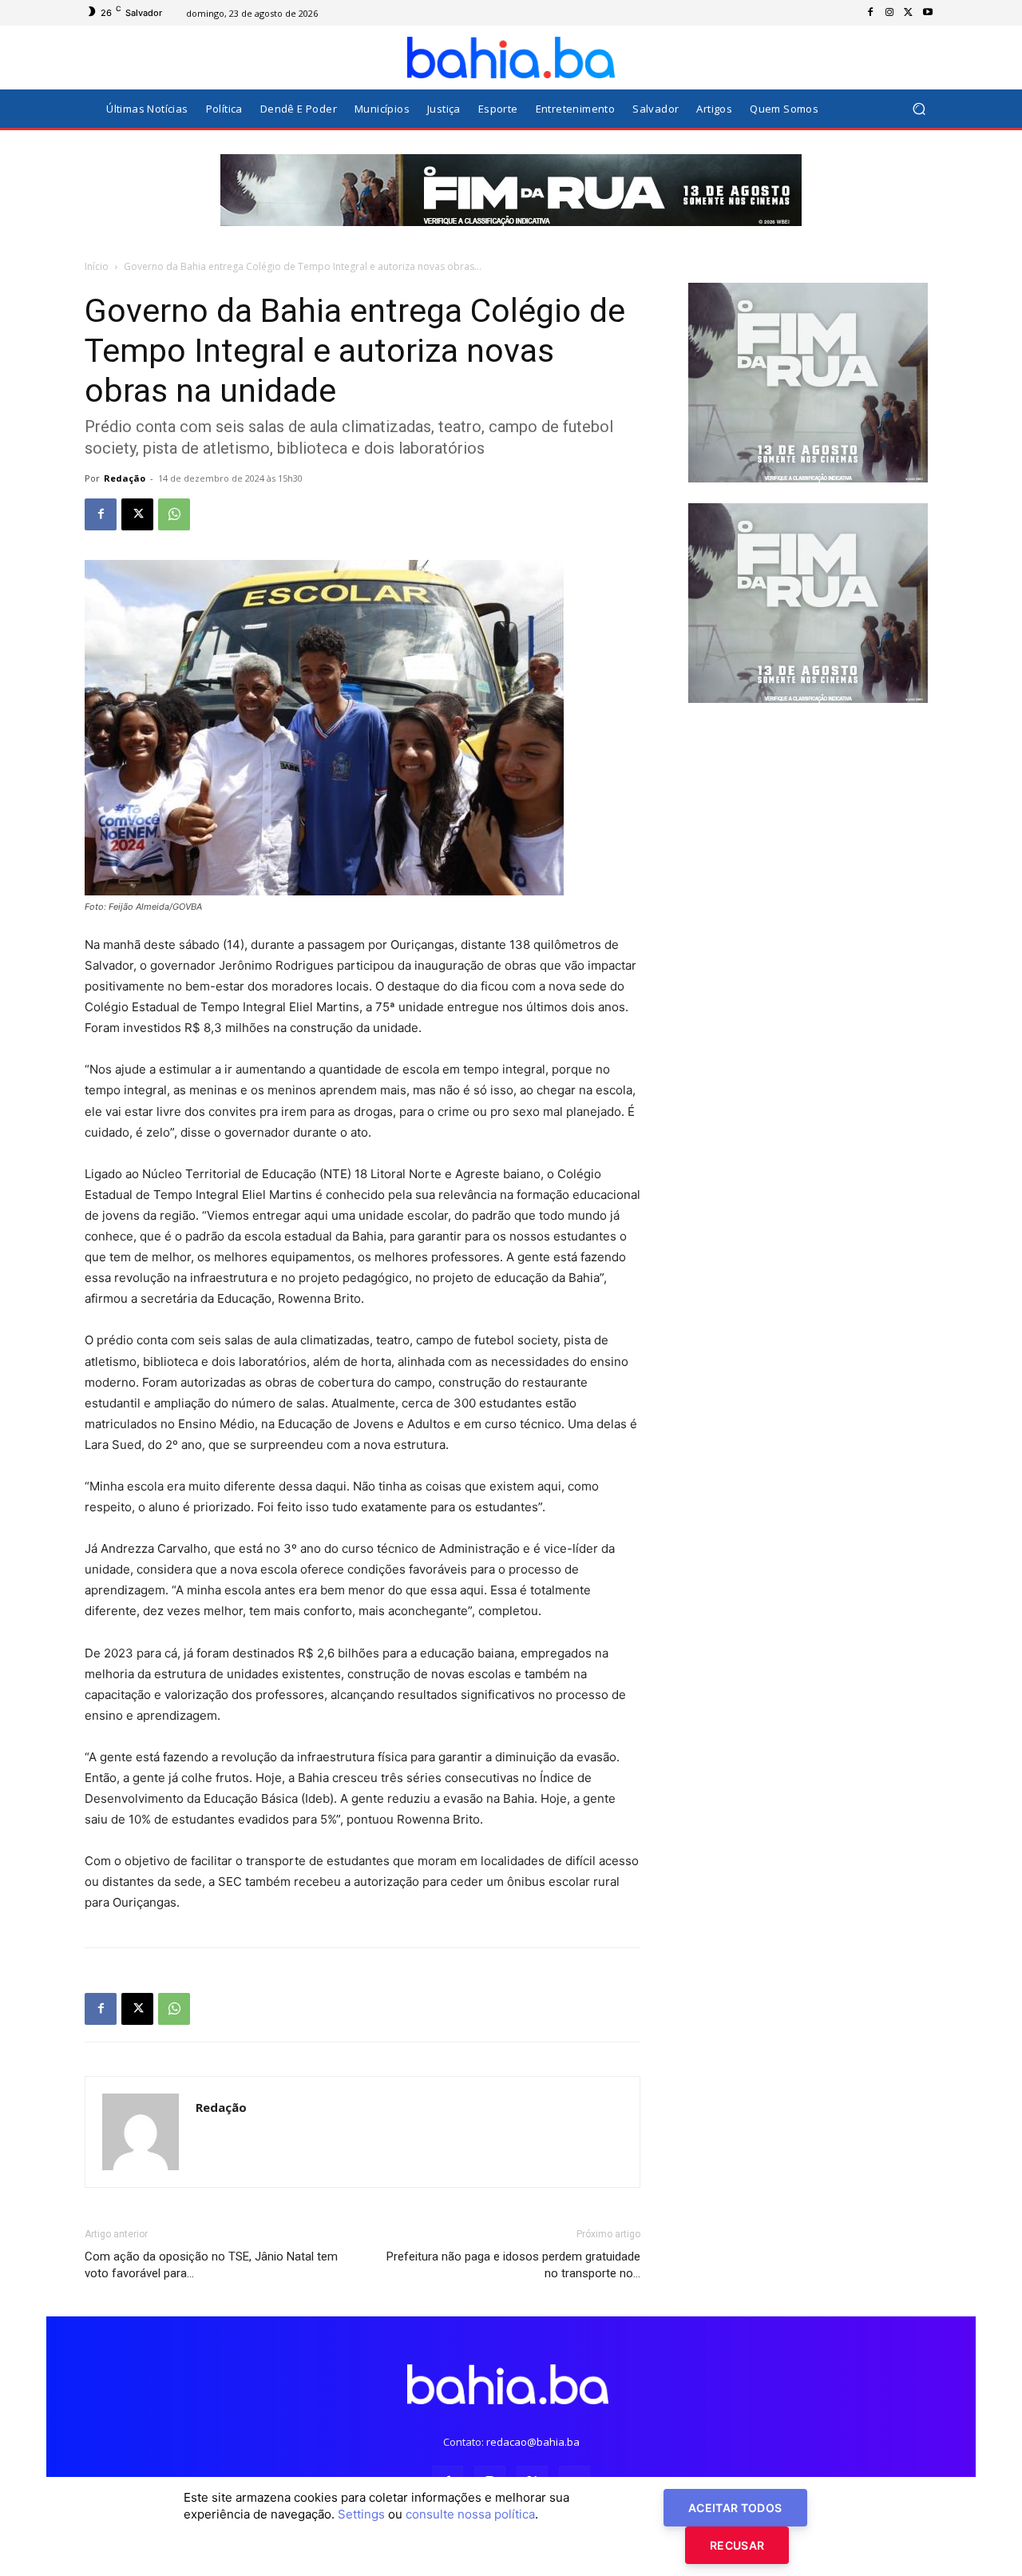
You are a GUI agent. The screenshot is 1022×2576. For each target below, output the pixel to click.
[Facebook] (870, 13)
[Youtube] (928, 13)
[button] (919, 109)
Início (97, 266)
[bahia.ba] (511, 58)
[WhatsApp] (174, 514)
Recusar (737, 2545)
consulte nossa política (470, 2514)
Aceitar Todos (735, 2508)
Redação (125, 478)
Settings (361, 2514)
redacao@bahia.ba (533, 2442)
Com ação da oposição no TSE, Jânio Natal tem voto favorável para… (211, 2265)
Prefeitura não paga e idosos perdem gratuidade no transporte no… (513, 2265)
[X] (909, 13)
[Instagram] (889, 13)
